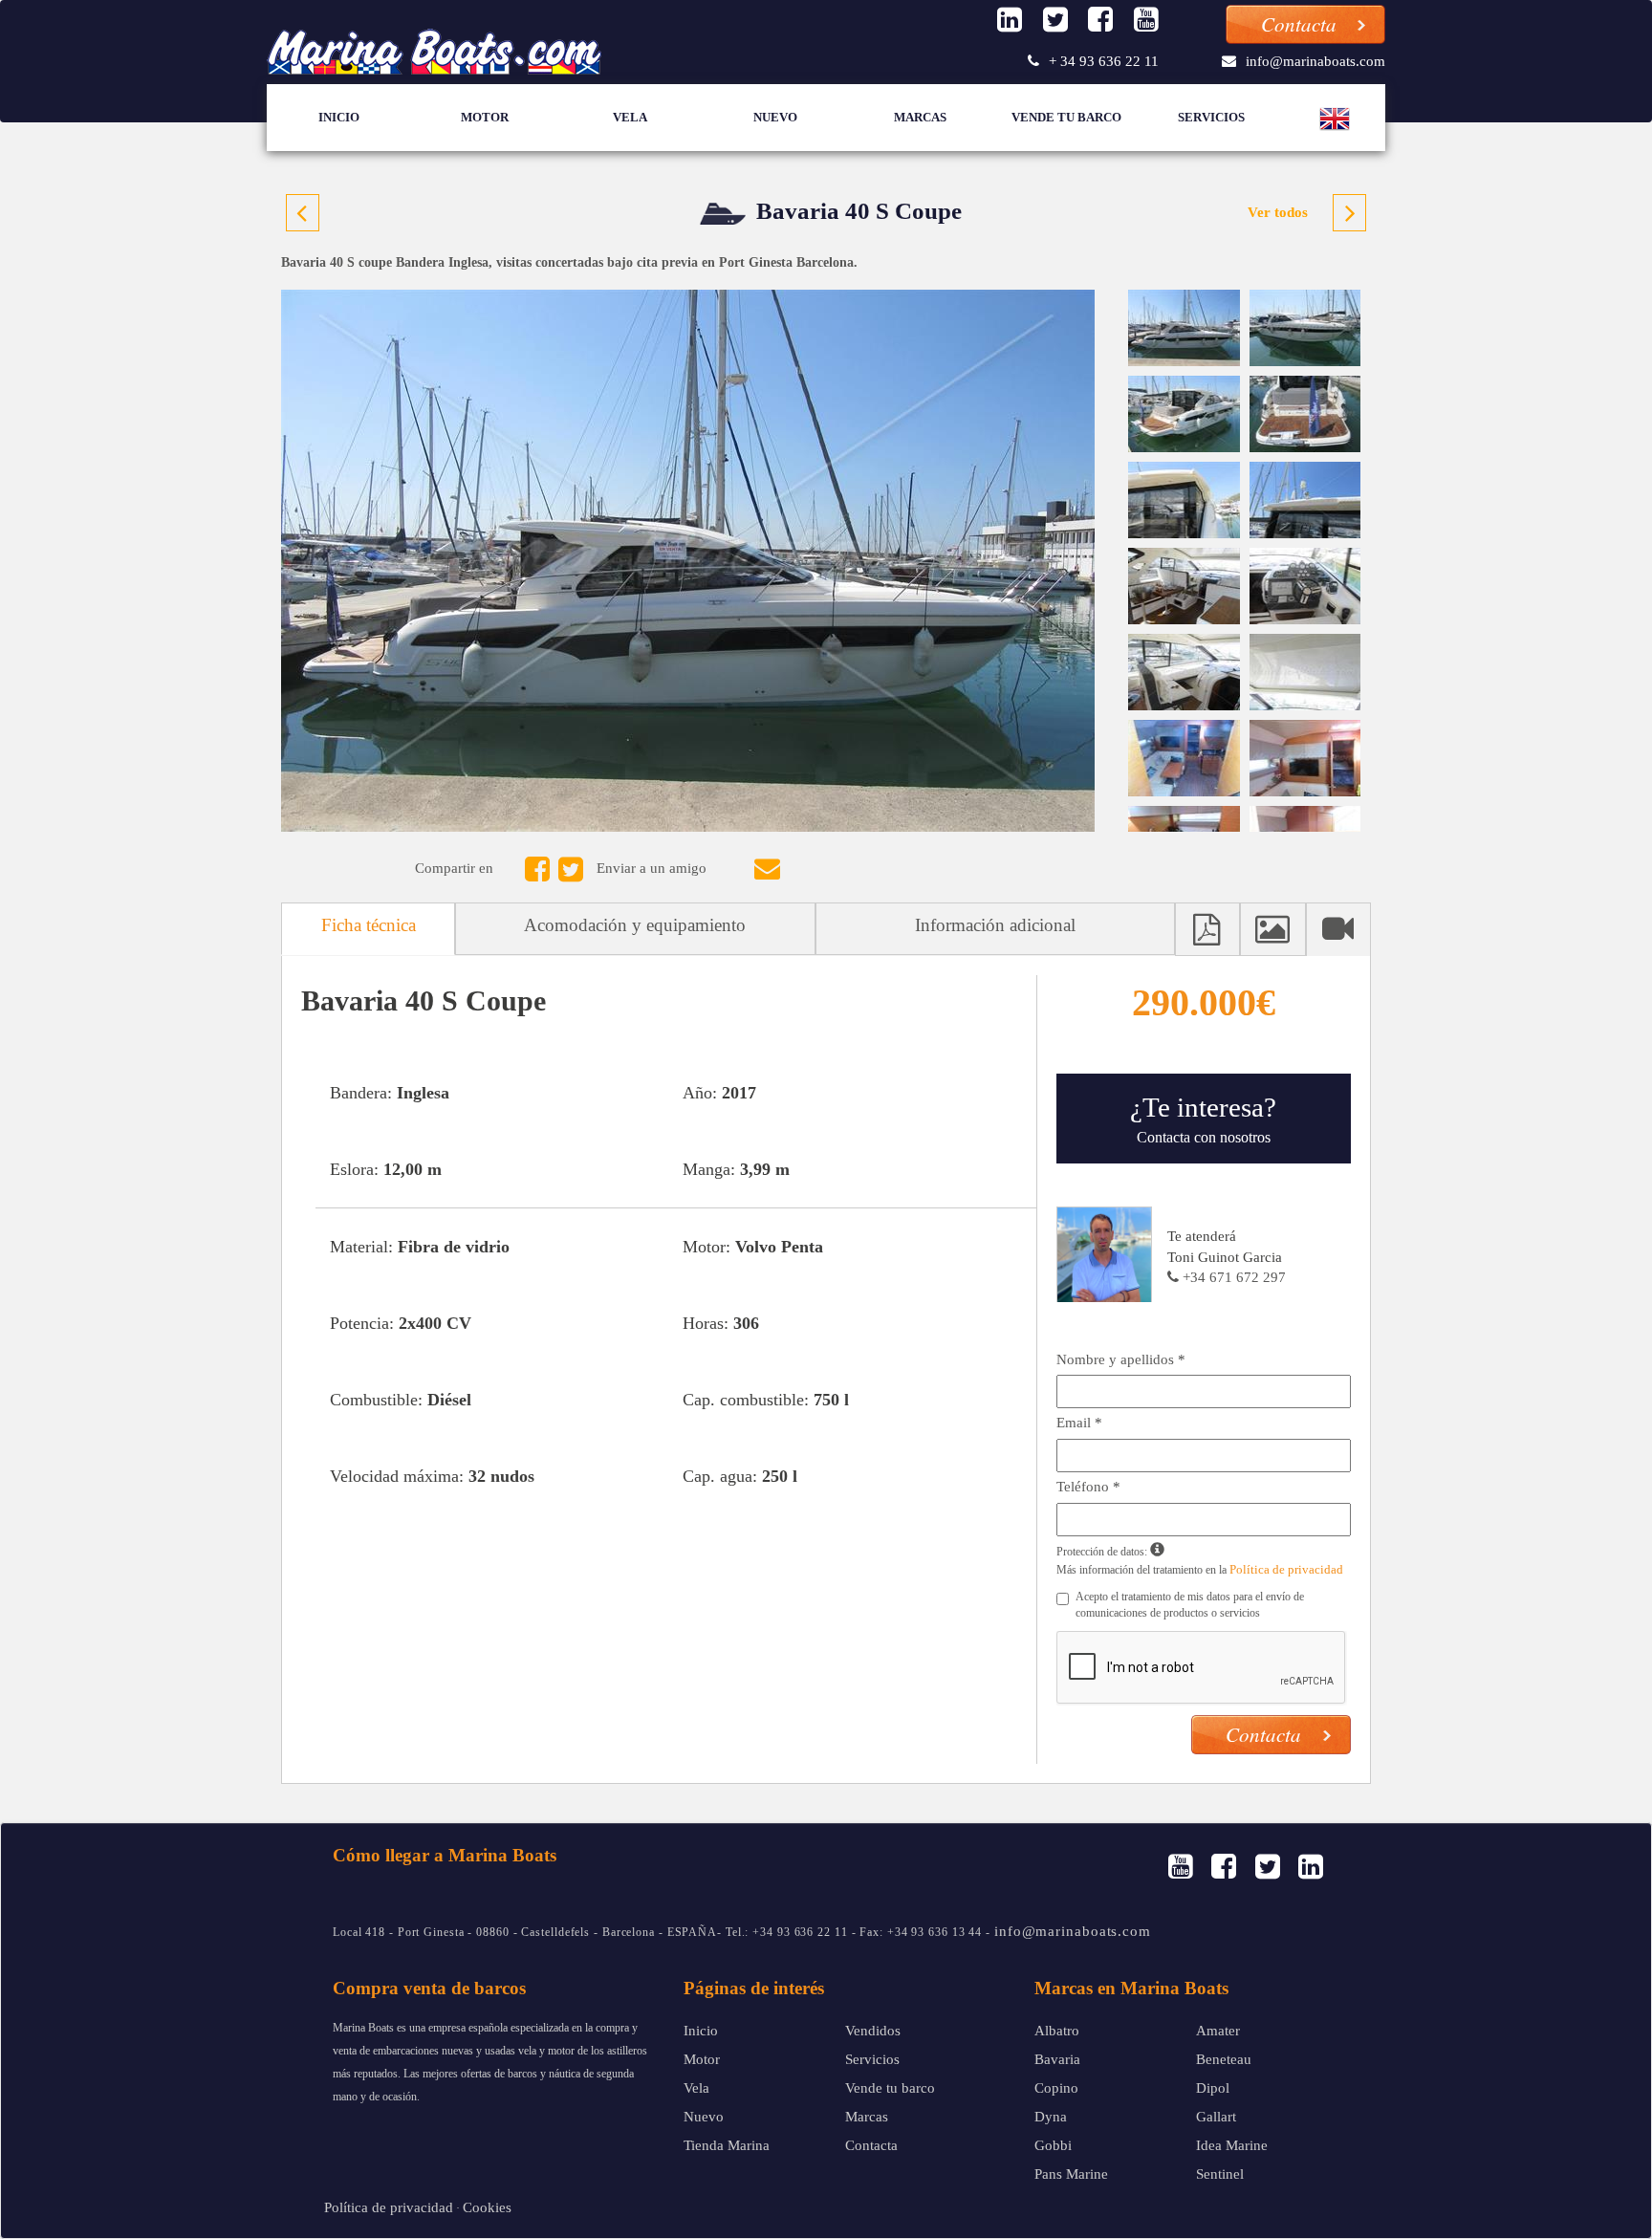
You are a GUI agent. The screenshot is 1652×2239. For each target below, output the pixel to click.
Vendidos (873, 2031)
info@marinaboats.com (1315, 61)
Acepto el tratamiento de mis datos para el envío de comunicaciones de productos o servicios (1190, 1605)
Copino (1056, 2088)
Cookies (487, 2207)
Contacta (871, 2145)
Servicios (1211, 117)
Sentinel (1220, 2174)
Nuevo (775, 117)
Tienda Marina (727, 2145)
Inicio (339, 117)
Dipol (1213, 2088)
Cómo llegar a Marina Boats (445, 1855)
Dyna (1051, 2117)
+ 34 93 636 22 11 (1104, 61)
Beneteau (1224, 2059)
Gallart (1216, 2117)
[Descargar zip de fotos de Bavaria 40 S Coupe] (1272, 929)
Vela (630, 117)
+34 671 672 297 (1232, 1277)
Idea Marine (1232, 2145)
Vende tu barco (1066, 117)
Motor (485, 117)
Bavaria (1057, 2059)
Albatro (1057, 2031)
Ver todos (1278, 212)
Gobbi (1053, 2145)
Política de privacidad (1286, 1569)
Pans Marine (1071, 2174)
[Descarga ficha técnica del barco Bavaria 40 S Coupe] (1207, 929)
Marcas (920, 117)
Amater (1218, 2031)
